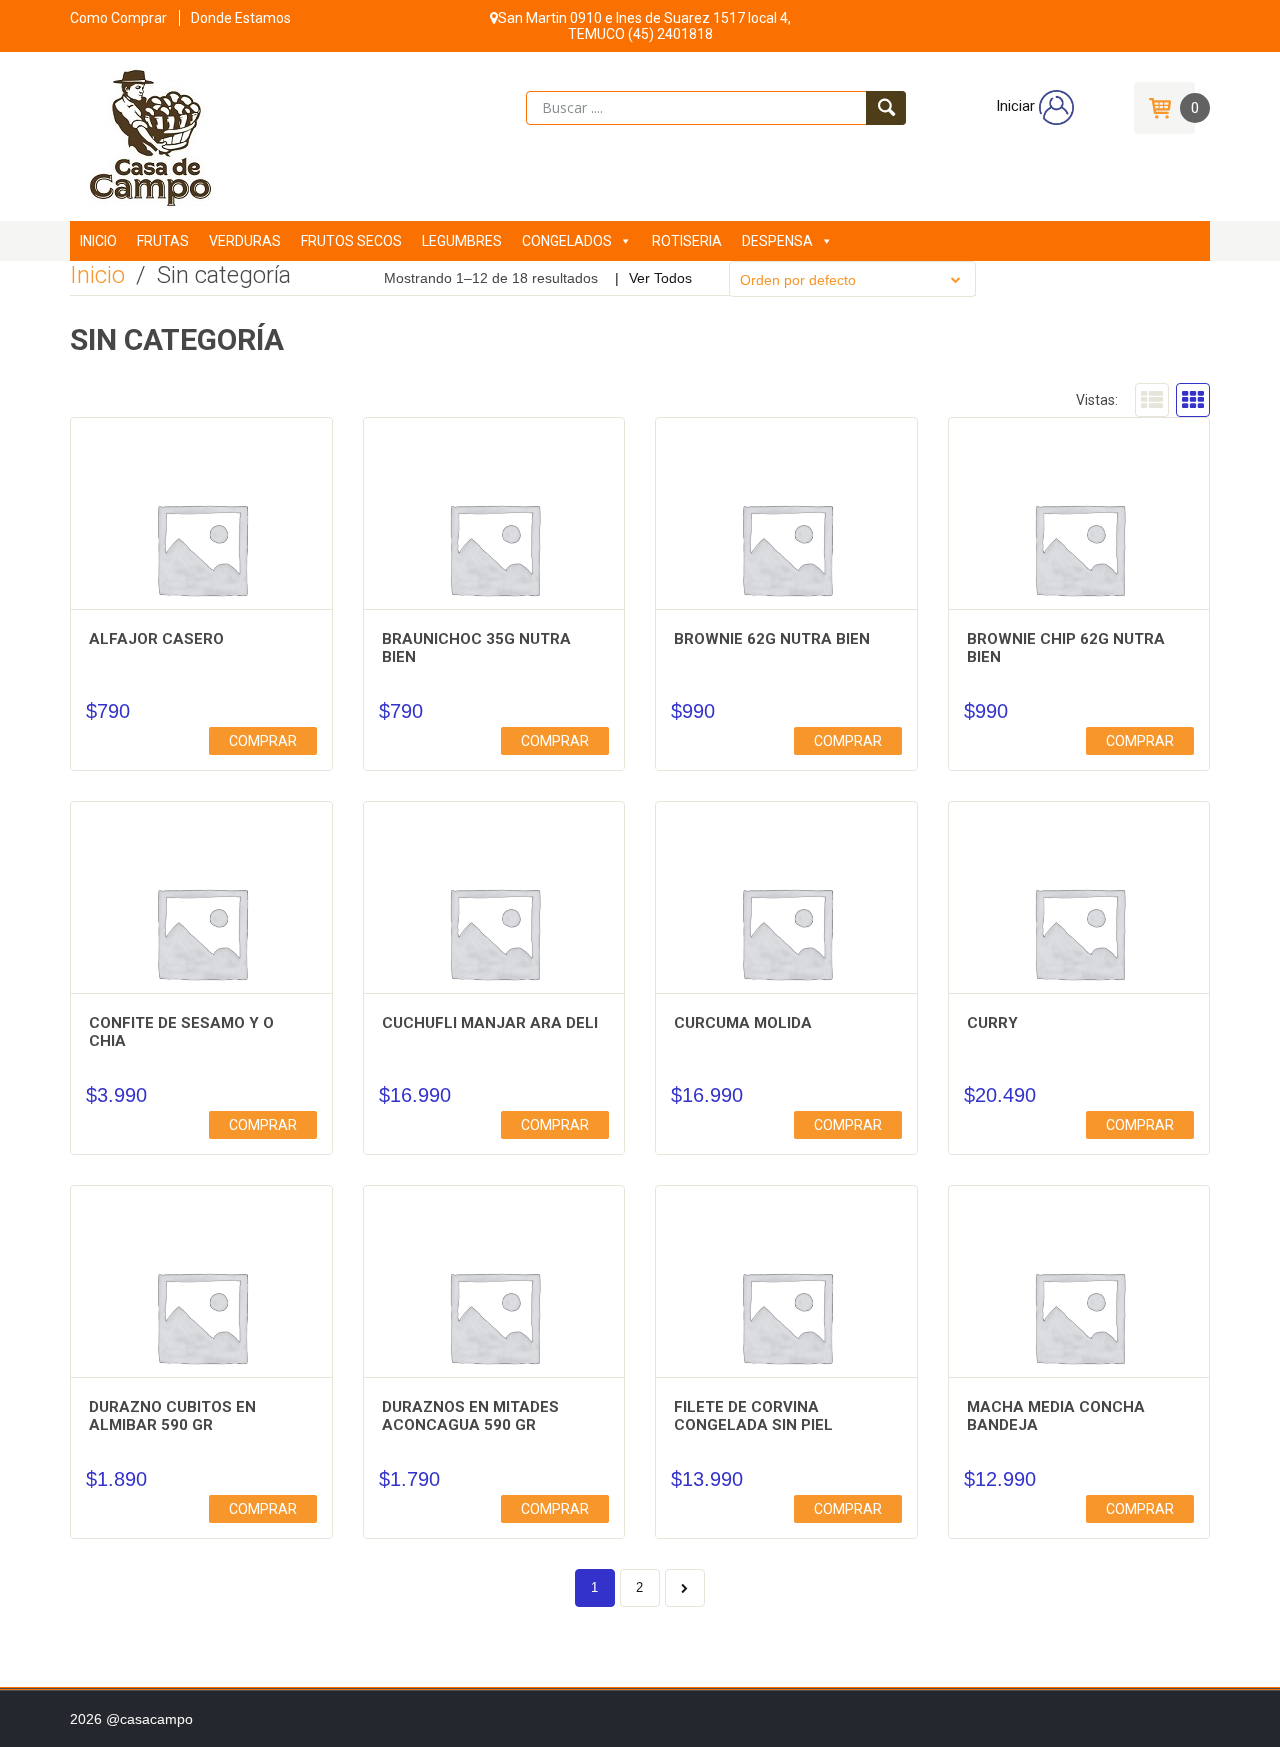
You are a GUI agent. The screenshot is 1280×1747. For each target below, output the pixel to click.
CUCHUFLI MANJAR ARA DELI (490, 1023)
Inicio (97, 275)
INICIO (98, 241)
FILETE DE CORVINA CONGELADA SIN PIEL (753, 1416)
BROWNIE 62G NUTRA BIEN (772, 639)
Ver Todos (660, 278)
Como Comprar (118, 18)
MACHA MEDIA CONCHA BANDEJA (1056, 1416)
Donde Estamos (241, 18)
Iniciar (1017, 106)
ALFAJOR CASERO (156, 639)
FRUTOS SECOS (351, 241)
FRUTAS (163, 241)
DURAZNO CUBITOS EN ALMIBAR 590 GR (172, 1416)
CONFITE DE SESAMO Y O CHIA (181, 1032)
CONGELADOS (567, 241)
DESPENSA (777, 241)
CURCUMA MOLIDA (743, 1023)
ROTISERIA (687, 241)
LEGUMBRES (462, 241)
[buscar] (886, 108)
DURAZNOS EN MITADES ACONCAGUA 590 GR (470, 1416)
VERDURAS (245, 241)
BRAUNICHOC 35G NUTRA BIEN (476, 648)
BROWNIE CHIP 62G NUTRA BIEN (1066, 648)
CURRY (992, 1023)
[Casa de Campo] (143, 135)
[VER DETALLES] (201, 548)
